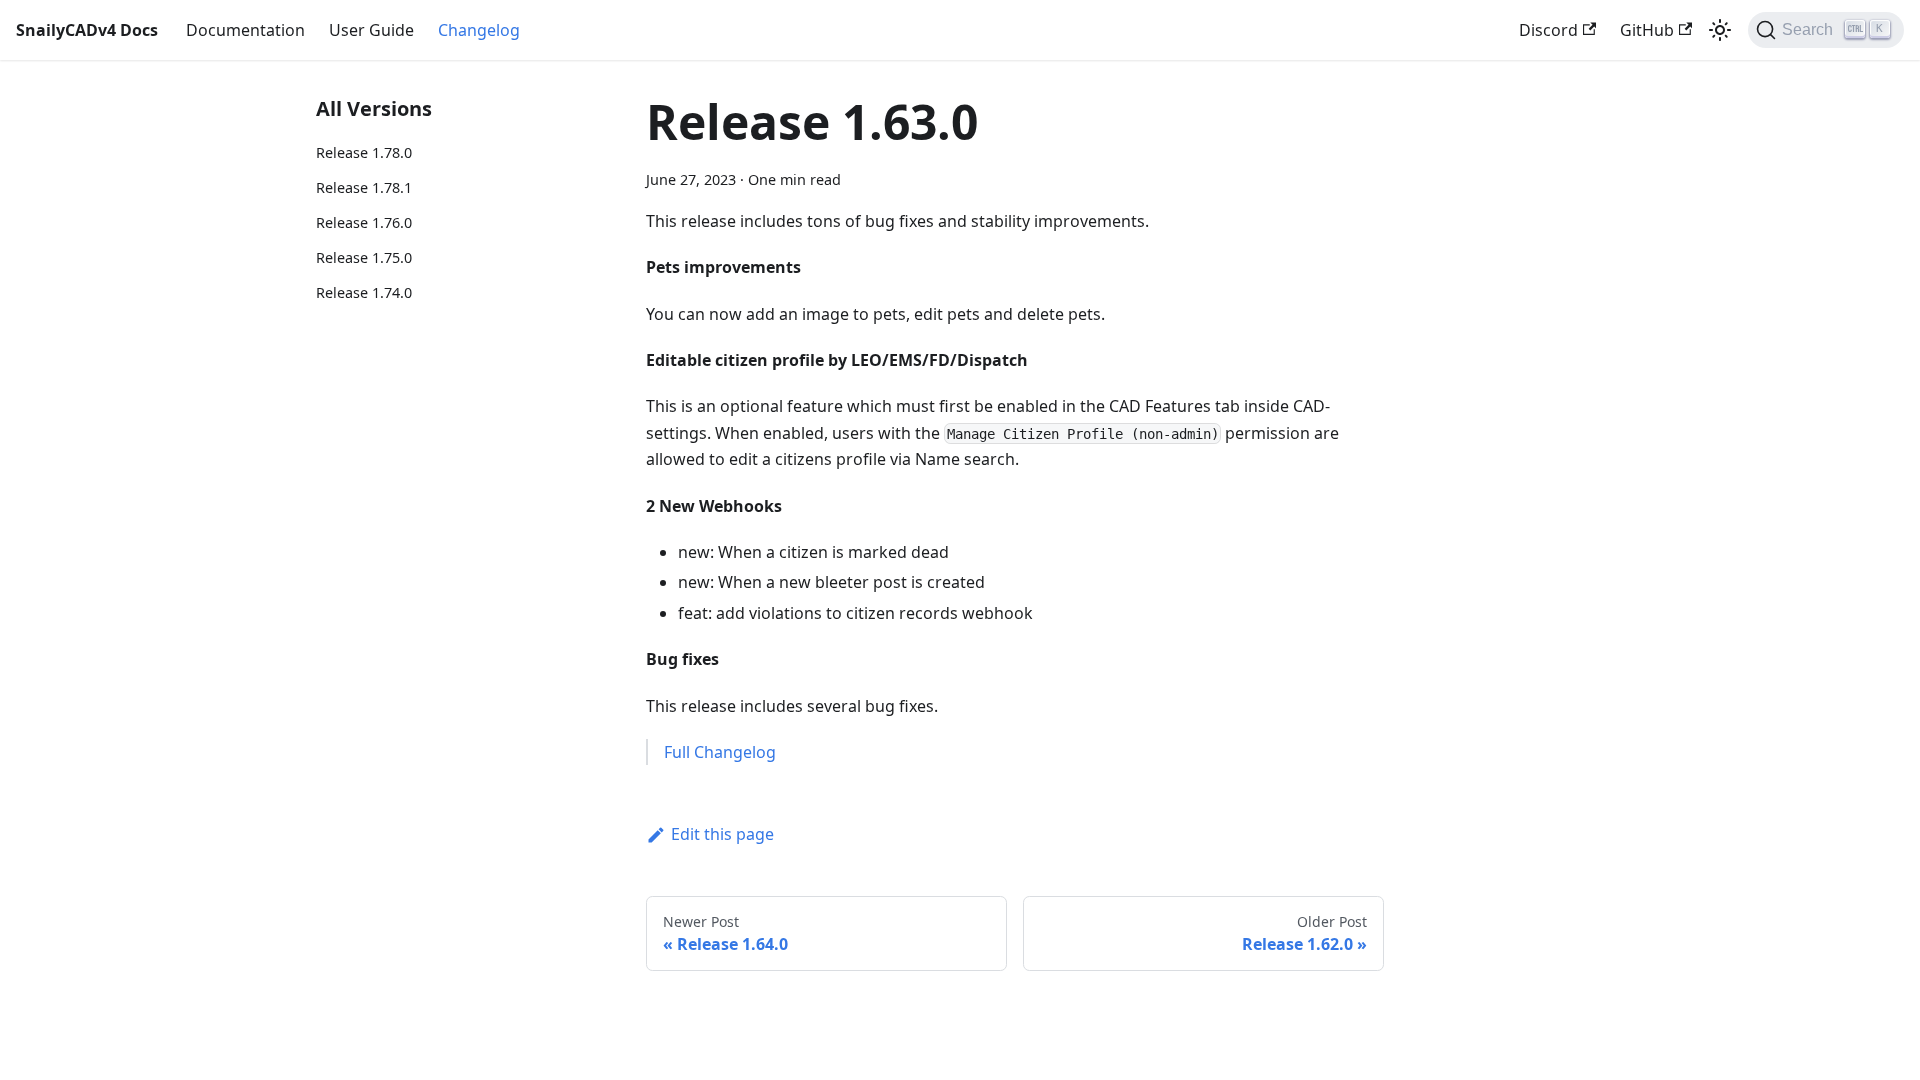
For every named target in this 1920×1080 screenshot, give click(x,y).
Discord (1548, 30)
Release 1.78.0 (364, 152)
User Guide (371, 30)
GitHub (1647, 30)
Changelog (479, 30)
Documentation (245, 30)
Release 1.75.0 (364, 257)
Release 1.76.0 (364, 222)
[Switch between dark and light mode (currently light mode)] (1720, 30)
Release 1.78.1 (364, 187)
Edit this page (722, 834)
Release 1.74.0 (364, 292)
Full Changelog (720, 752)
